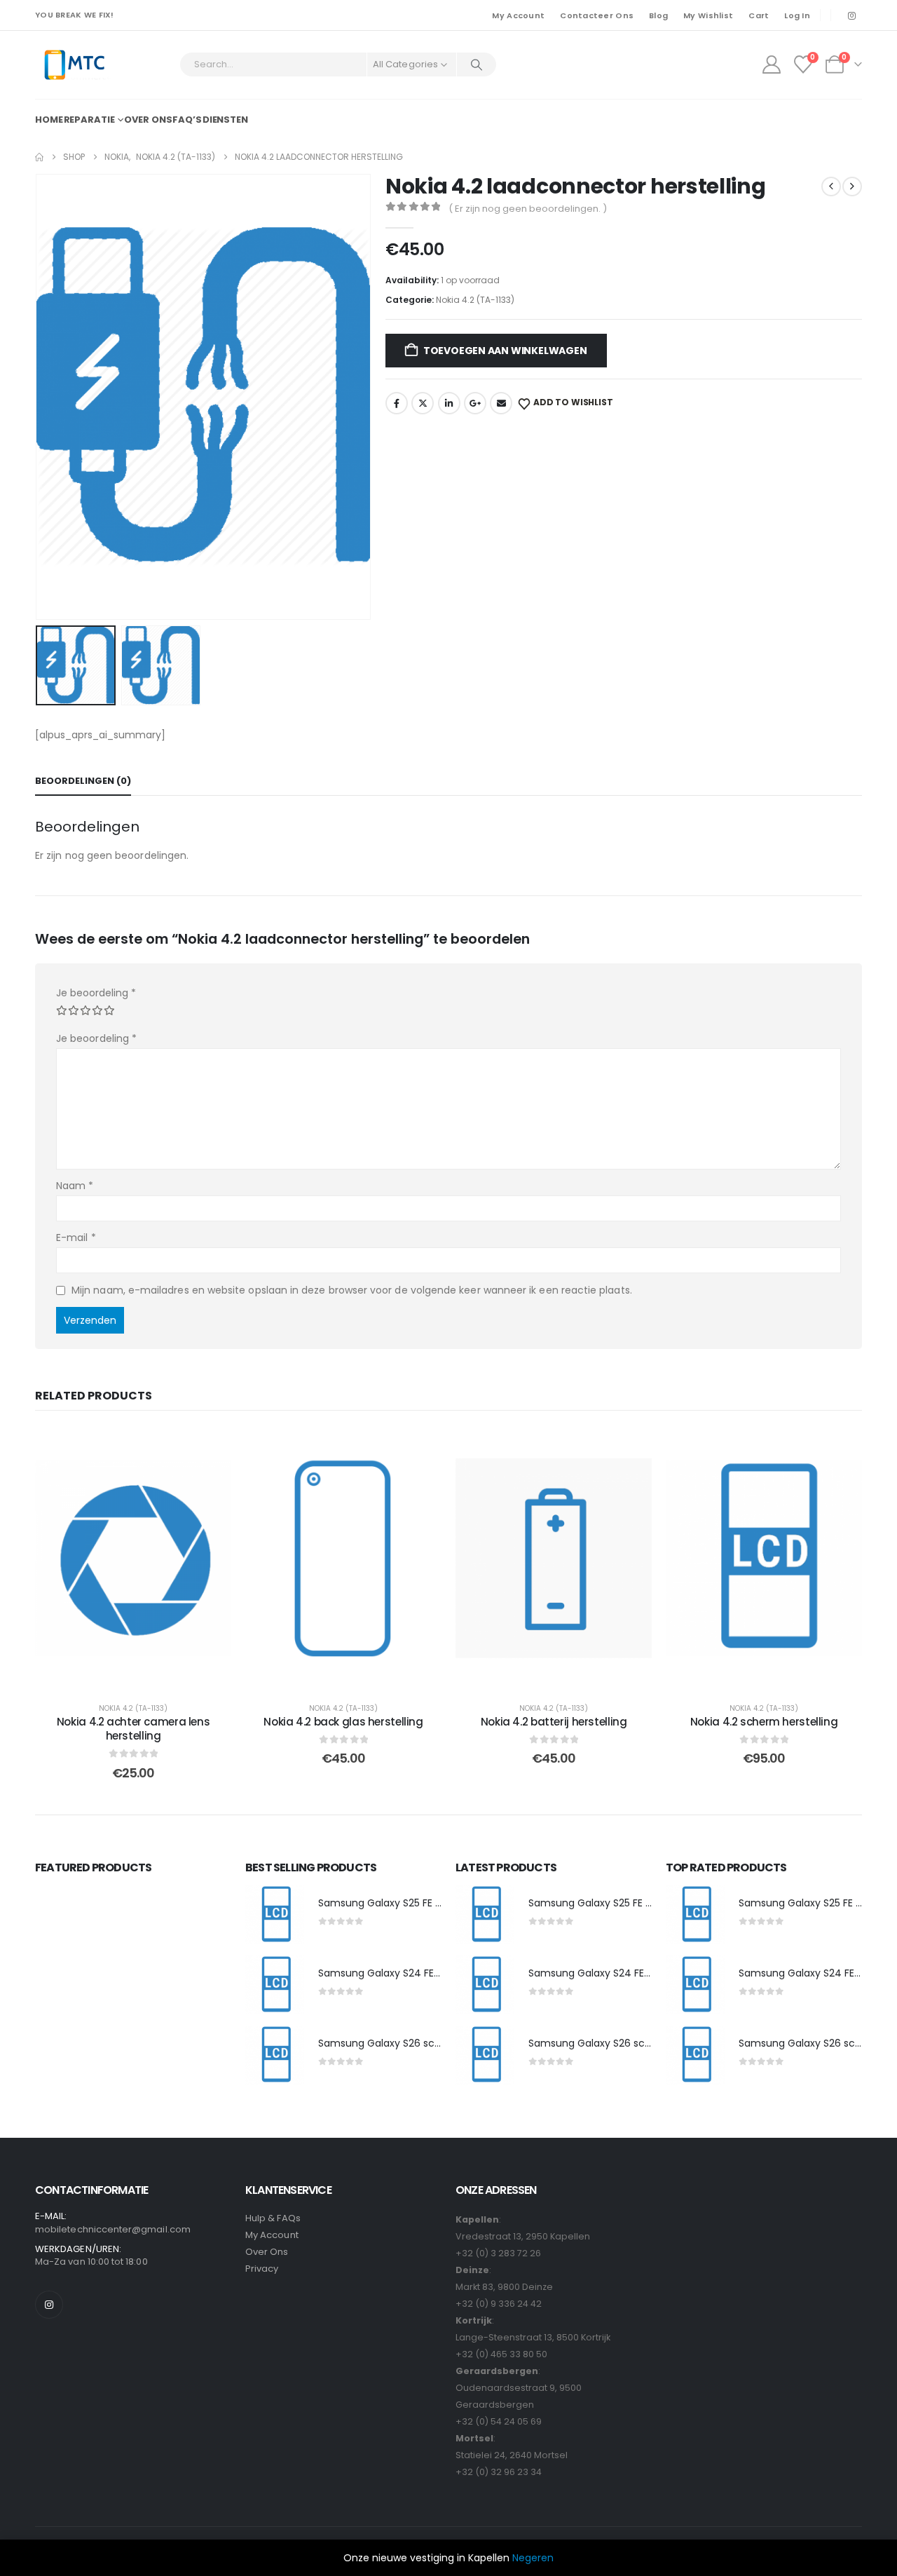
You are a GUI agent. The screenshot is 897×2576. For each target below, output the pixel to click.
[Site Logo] (74, 65)
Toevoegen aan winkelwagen (505, 351)
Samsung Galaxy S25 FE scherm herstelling (422, 1903)
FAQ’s (187, 120)
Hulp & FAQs (273, 2218)
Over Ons (267, 2252)
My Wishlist (708, 15)
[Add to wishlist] (210, 1449)
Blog (658, 15)
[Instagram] (851, 15)
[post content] (133, 1558)
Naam (75, 1186)
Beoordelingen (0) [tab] (83, 781)
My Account (518, 15)
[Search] (477, 65)
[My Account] (771, 65)
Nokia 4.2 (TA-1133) (475, 300)
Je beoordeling (96, 993)
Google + (475, 403)
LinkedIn (449, 403)
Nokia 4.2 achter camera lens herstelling (133, 1729)
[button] (39, 397)
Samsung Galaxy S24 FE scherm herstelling (423, 1973)
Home (49, 120)
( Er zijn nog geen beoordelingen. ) (528, 209)
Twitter (423, 403)
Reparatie (89, 120)
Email (501, 403)
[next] (852, 187)
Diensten (225, 120)
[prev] (831, 187)
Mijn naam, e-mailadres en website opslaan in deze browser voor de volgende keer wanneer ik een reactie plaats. (352, 1290)
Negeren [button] (533, 2558)
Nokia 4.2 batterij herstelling (554, 1722)
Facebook (397, 403)
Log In (797, 15)
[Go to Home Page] (39, 157)
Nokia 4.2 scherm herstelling (764, 1722)
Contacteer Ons (597, 15)
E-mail (76, 1238)
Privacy (262, 2269)
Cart (759, 15)
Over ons (148, 120)
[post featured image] (275, 1915)
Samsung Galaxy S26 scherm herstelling (416, 2043)
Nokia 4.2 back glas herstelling (343, 1722)
